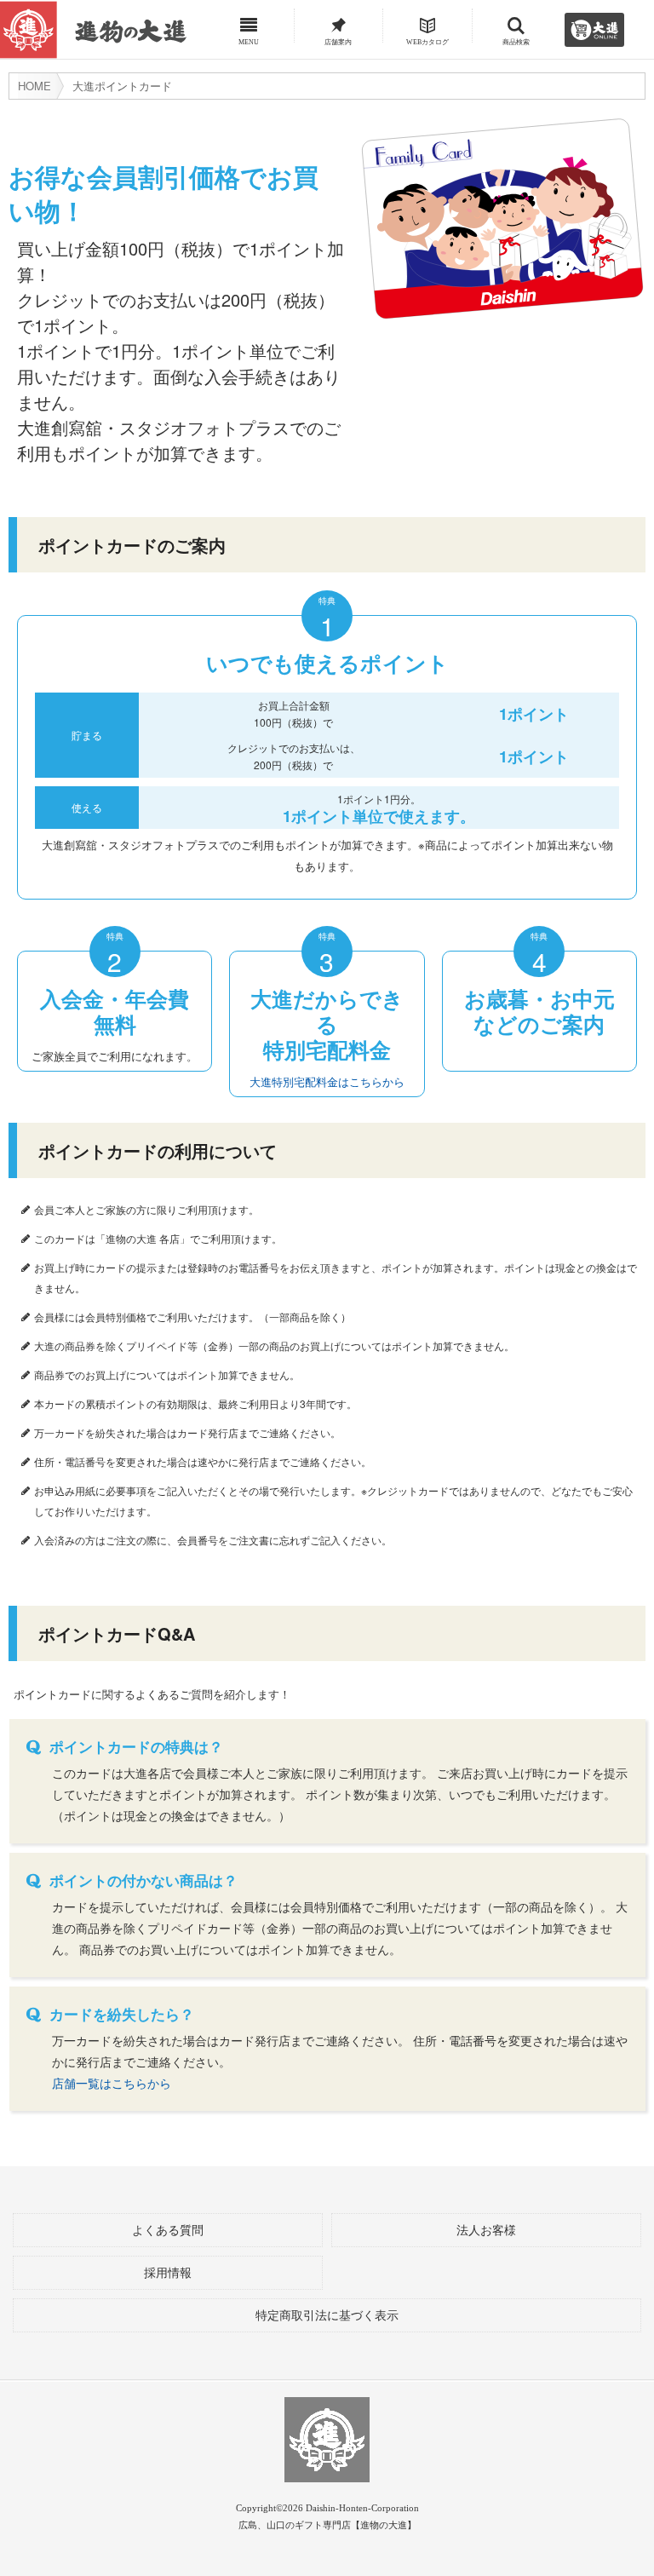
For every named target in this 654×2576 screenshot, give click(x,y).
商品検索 (516, 40)
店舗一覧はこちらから (112, 2083)
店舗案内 (338, 40)
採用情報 (168, 2273)
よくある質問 (168, 2231)
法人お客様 (486, 2231)
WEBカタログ (427, 40)
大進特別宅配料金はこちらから (327, 1081)
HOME (34, 86)
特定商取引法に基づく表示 (327, 2316)
